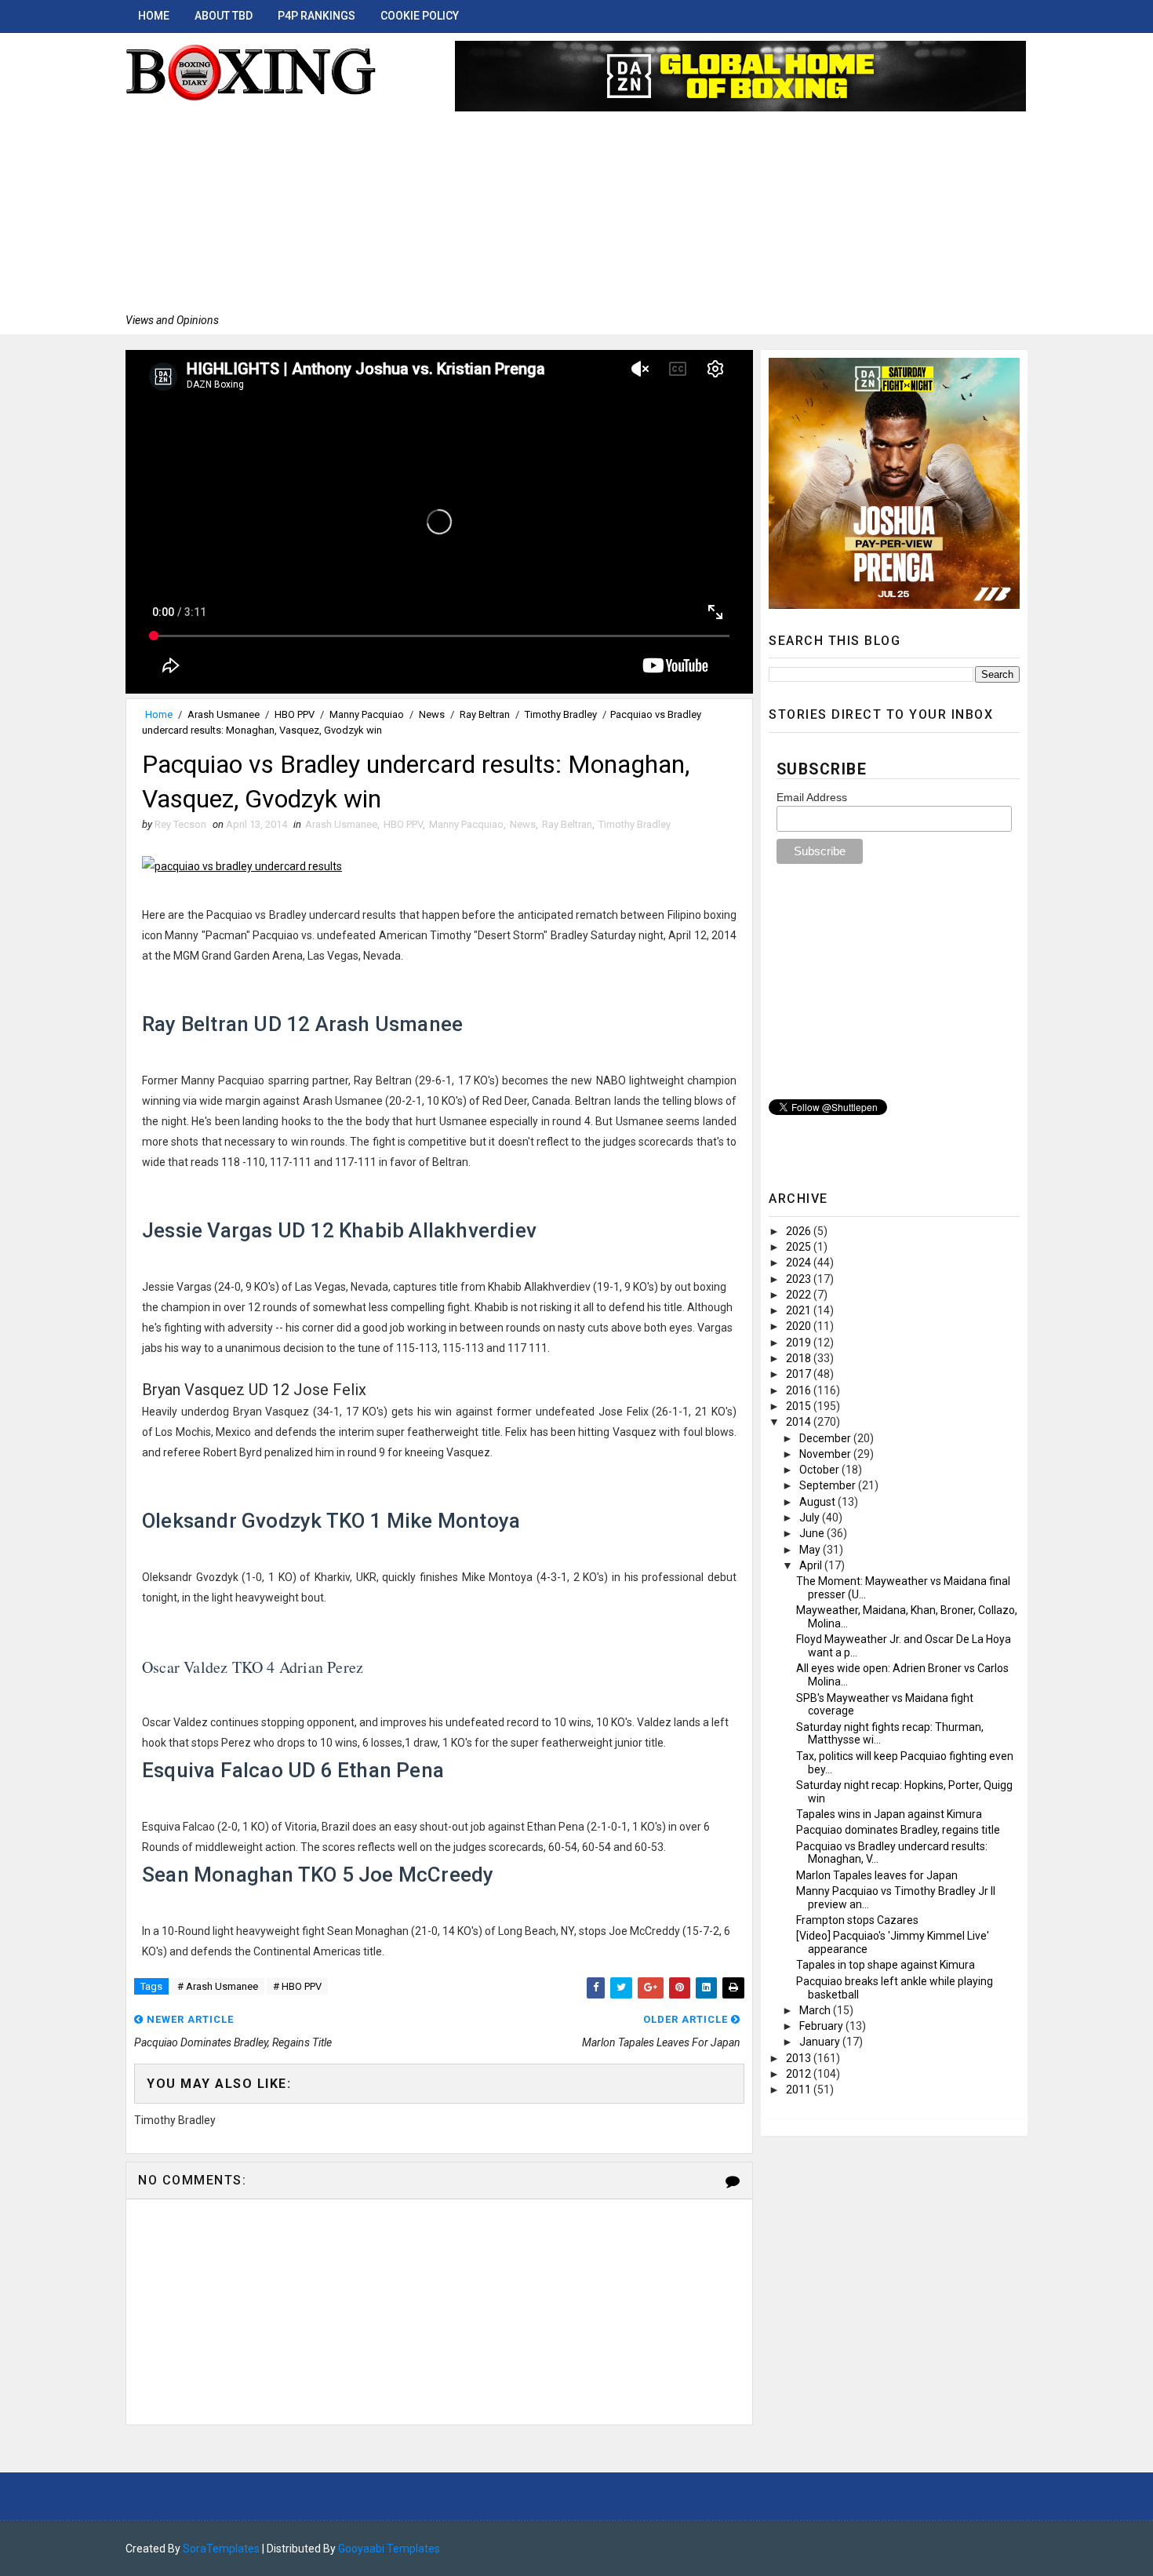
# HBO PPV (297, 1986)
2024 (800, 1262)
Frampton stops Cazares (857, 1920)
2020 (800, 1326)
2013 (800, 2058)
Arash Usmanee (224, 714)
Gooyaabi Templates (389, 2549)
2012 (800, 2074)
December (826, 1438)
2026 (800, 1231)
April (812, 1565)
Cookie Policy (420, 16)
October (820, 1470)
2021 (800, 1310)
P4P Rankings (316, 16)
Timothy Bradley (561, 714)
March (816, 2010)
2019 (800, 1343)
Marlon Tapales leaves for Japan (877, 1875)
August (818, 1502)
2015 (800, 1406)
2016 (800, 1390)
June (813, 1533)
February (822, 2026)
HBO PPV (295, 714)
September (829, 1485)
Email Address (812, 797)
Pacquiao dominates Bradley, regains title (898, 1830)
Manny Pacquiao (367, 714)
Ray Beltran (485, 714)
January (821, 2042)
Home (154, 16)
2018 (800, 1358)
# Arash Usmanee (218, 1986)
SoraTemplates (221, 2549)
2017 (800, 1374)
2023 (800, 1279)
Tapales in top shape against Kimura (886, 1965)
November (826, 1454)
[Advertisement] (251, 208)
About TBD (224, 16)
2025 (800, 1247)
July (811, 1518)
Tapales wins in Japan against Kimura (889, 1814)
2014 (800, 1422)
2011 (800, 2090)
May (811, 1550)
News (432, 714)
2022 (800, 1295)
